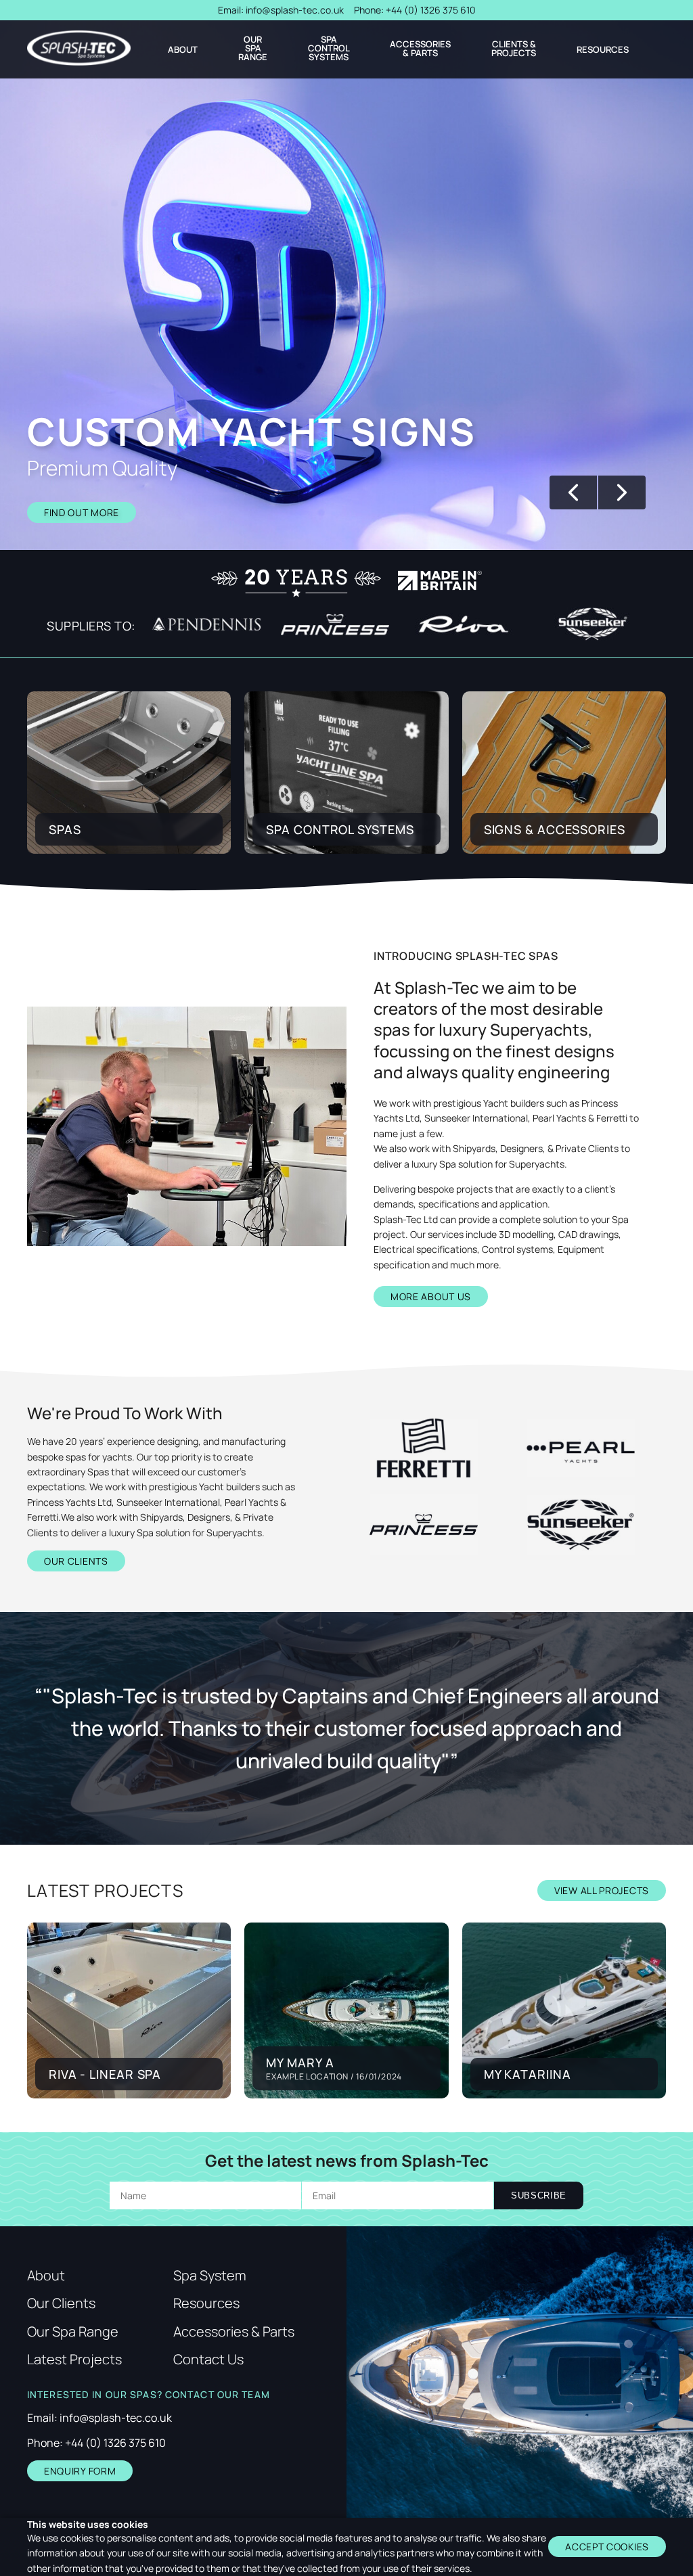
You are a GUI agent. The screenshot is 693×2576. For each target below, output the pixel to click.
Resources (603, 50)
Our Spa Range (253, 48)
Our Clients (76, 1561)
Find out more (82, 512)
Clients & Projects (514, 49)
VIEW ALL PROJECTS (602, 1890)
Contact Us (208, 2360)
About (183, 50)
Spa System (210, 2276)
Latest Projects (74, 2360)
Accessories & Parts (420, 49)
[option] (346, 285)
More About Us (431, 1296)
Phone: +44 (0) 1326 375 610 (96, 2443)
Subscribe (539, 2195)
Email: (281, 10)
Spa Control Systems (329, 48)
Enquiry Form (80, 2471)
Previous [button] (573, 492)
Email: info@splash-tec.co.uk (99, 2418)
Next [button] (622, 492)
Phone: (415, 10)
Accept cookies (607, 2547)
